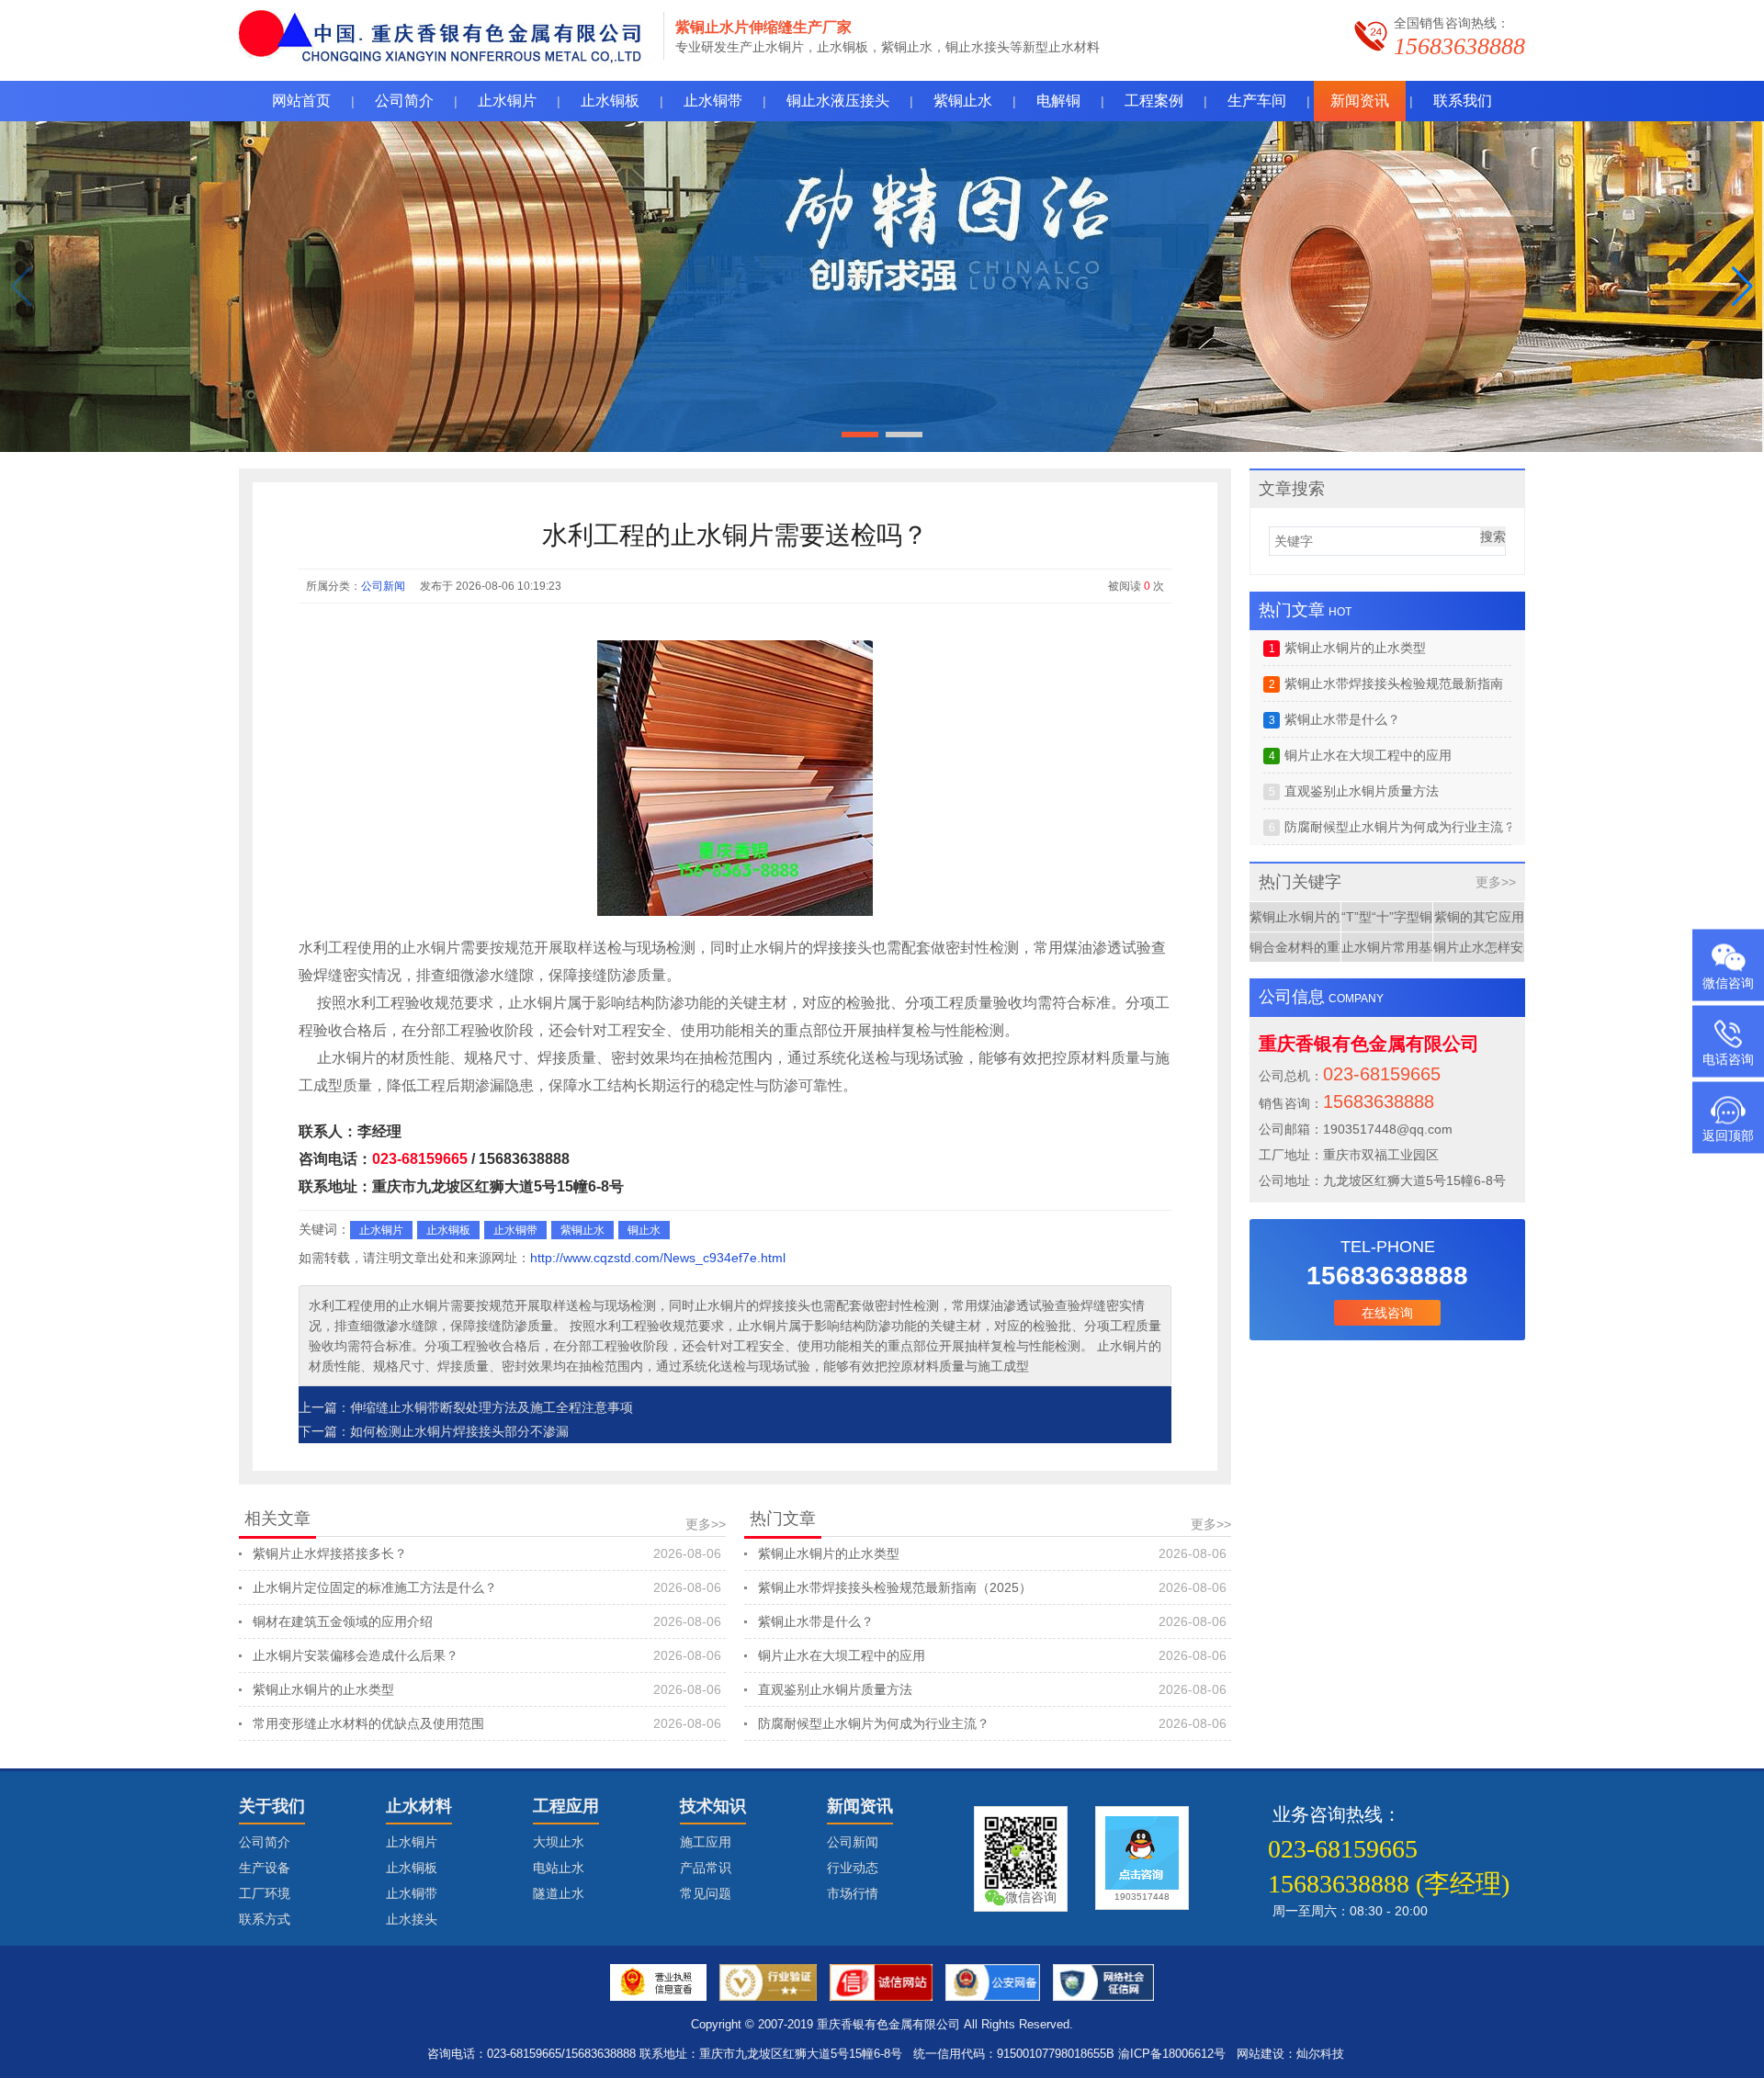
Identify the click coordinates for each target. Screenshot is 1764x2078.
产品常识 (706, 1868)
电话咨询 (1728, 1059)
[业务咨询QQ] (1142, 1853)
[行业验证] (768, 1982)
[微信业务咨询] (1021, 1853)
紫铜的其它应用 (1479, 917)
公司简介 (265, 1842)
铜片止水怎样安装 (1479, 947)
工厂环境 (265, 1893)
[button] (1742, 287)
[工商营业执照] (659, 1982)
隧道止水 (559, 1893)
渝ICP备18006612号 (1172, 2054)
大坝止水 (559, 1842)
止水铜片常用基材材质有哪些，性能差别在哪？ (1387, 947)
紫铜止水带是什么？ (992, 1621)
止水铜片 (381, 1230)
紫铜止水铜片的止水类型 (487, 1689)
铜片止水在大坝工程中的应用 (992, 1655)
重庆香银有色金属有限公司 (888, 2024)
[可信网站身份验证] (881, 1982)
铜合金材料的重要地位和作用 (1295, 947)
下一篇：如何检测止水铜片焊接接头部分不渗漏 (434, 1431)
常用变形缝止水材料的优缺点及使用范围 (487, 1723)
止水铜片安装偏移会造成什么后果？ (487, 1655)
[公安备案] (993, 1982)
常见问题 (706, 1893)
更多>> (706, 1524)
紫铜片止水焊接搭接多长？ (487, 1553)
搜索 (1493, 536)
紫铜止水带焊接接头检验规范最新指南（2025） (992, 1587)
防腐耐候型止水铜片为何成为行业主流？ (992, 1723)
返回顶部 (1728, 1135)
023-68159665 (420, 1159)
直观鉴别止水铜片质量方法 (992, 1689)
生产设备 (265, 1868)
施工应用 (706, 1842)
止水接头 (412, 1919)
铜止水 (644, 1230)
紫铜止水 (582, 1230)
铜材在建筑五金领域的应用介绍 (487, 1621)
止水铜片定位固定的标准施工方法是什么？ (487, 1587)
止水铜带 (515, 1230)
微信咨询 (1728, 983)
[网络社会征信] (1103, 1982)
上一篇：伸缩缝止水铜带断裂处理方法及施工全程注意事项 (466, 1407)
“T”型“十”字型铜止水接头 (1387, 917)
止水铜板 (448, 1230)
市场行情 (853, 1893)
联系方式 (265, 1919)
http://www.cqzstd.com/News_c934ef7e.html (658, 1258)
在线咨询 (1387, 1313)
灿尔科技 (1320, 2054)
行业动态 (853, 1868)
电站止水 (559, 1868)
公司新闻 (383, 586)
